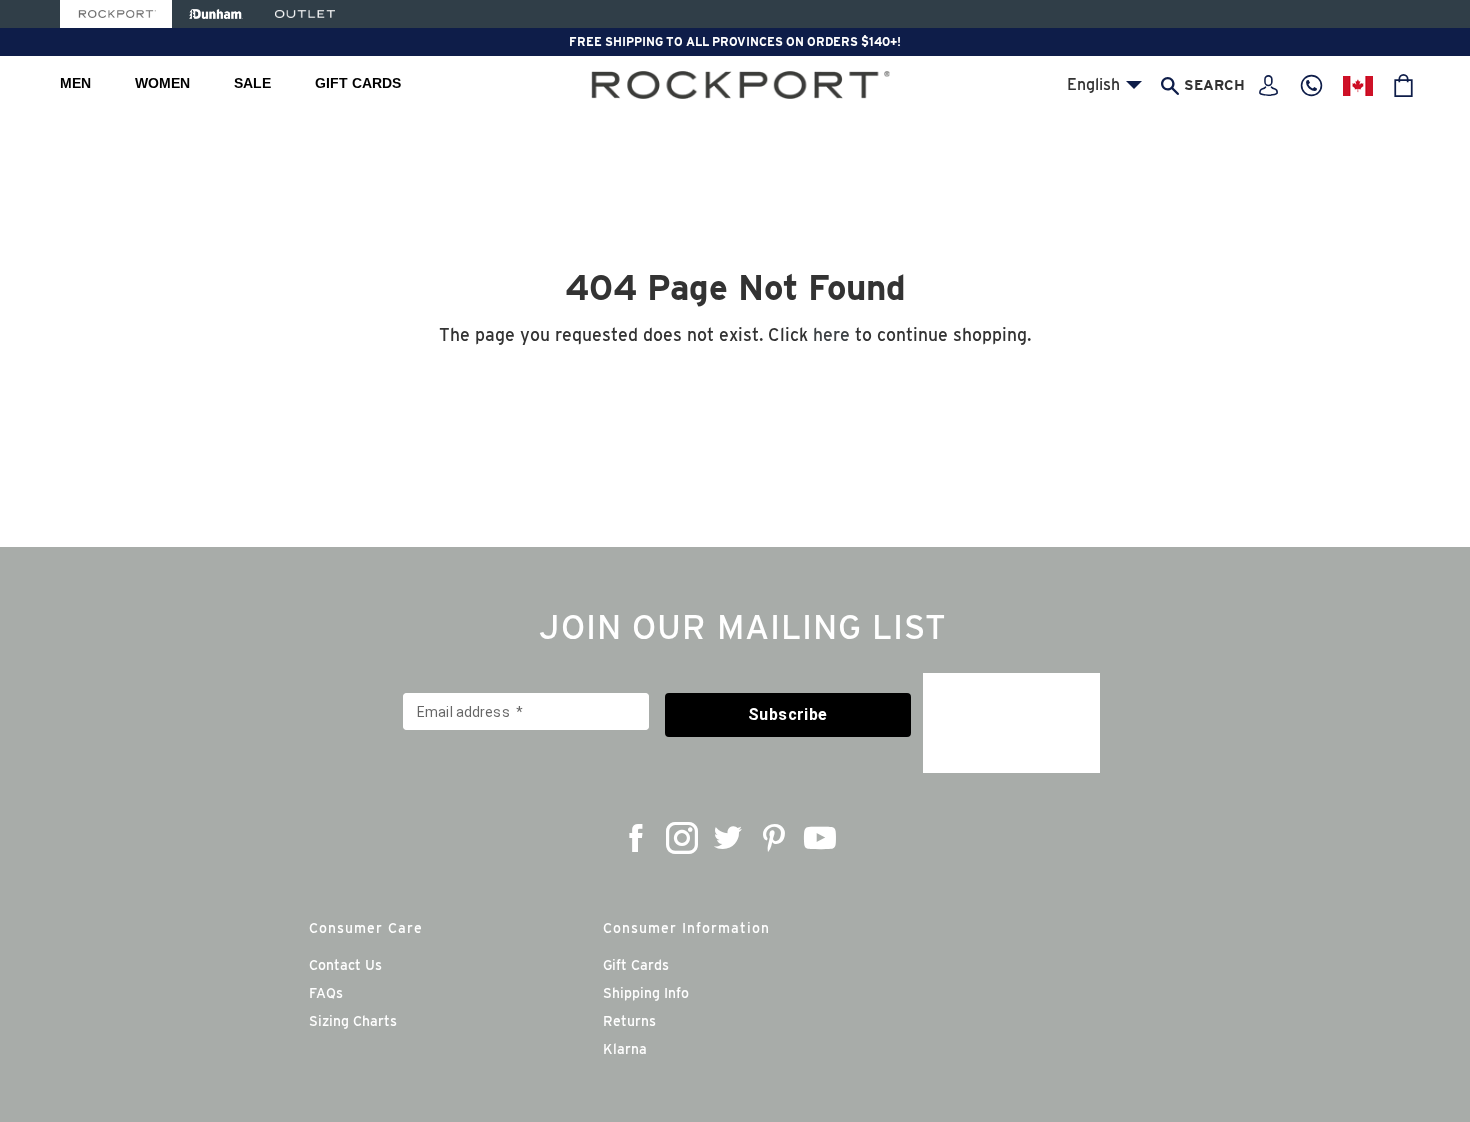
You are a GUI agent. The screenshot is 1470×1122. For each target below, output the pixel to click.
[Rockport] (116, 14)
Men (75, 83)
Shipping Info (646, 993)
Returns (629, 1021)
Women (162, 83)
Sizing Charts (353, 1021)
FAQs (326, 993)
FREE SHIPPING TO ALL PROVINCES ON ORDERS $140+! (735, 41)
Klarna (625, 1049)
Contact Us (345, 965)
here (831, 334)
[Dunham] (215, 14)
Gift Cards (358, 83)
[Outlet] (305, 14)
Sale (252, 83)
